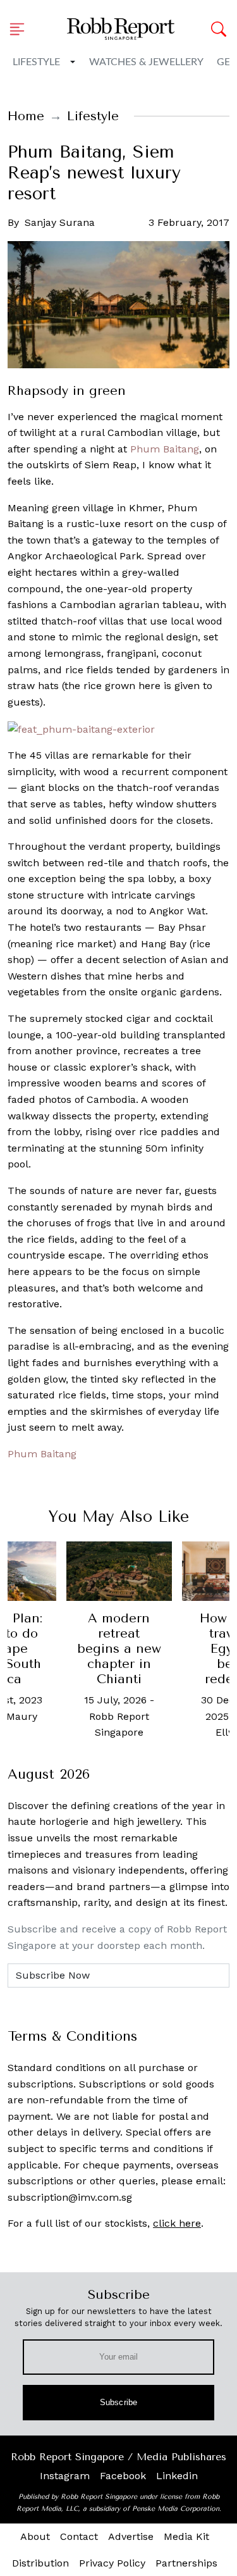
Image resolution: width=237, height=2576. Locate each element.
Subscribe (118, 2402)
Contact (79, 2536)
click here (177, 2223)
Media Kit (186, 2536)
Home (26, 116)
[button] (21, 29)
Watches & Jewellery (146, 62)
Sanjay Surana (60, 222)
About (35, 2536)
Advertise (131, 2536)
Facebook (123, 2476)
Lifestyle (36, 62)
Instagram (65, 2476)
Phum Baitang (165, 449)
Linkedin (177, 2476)
